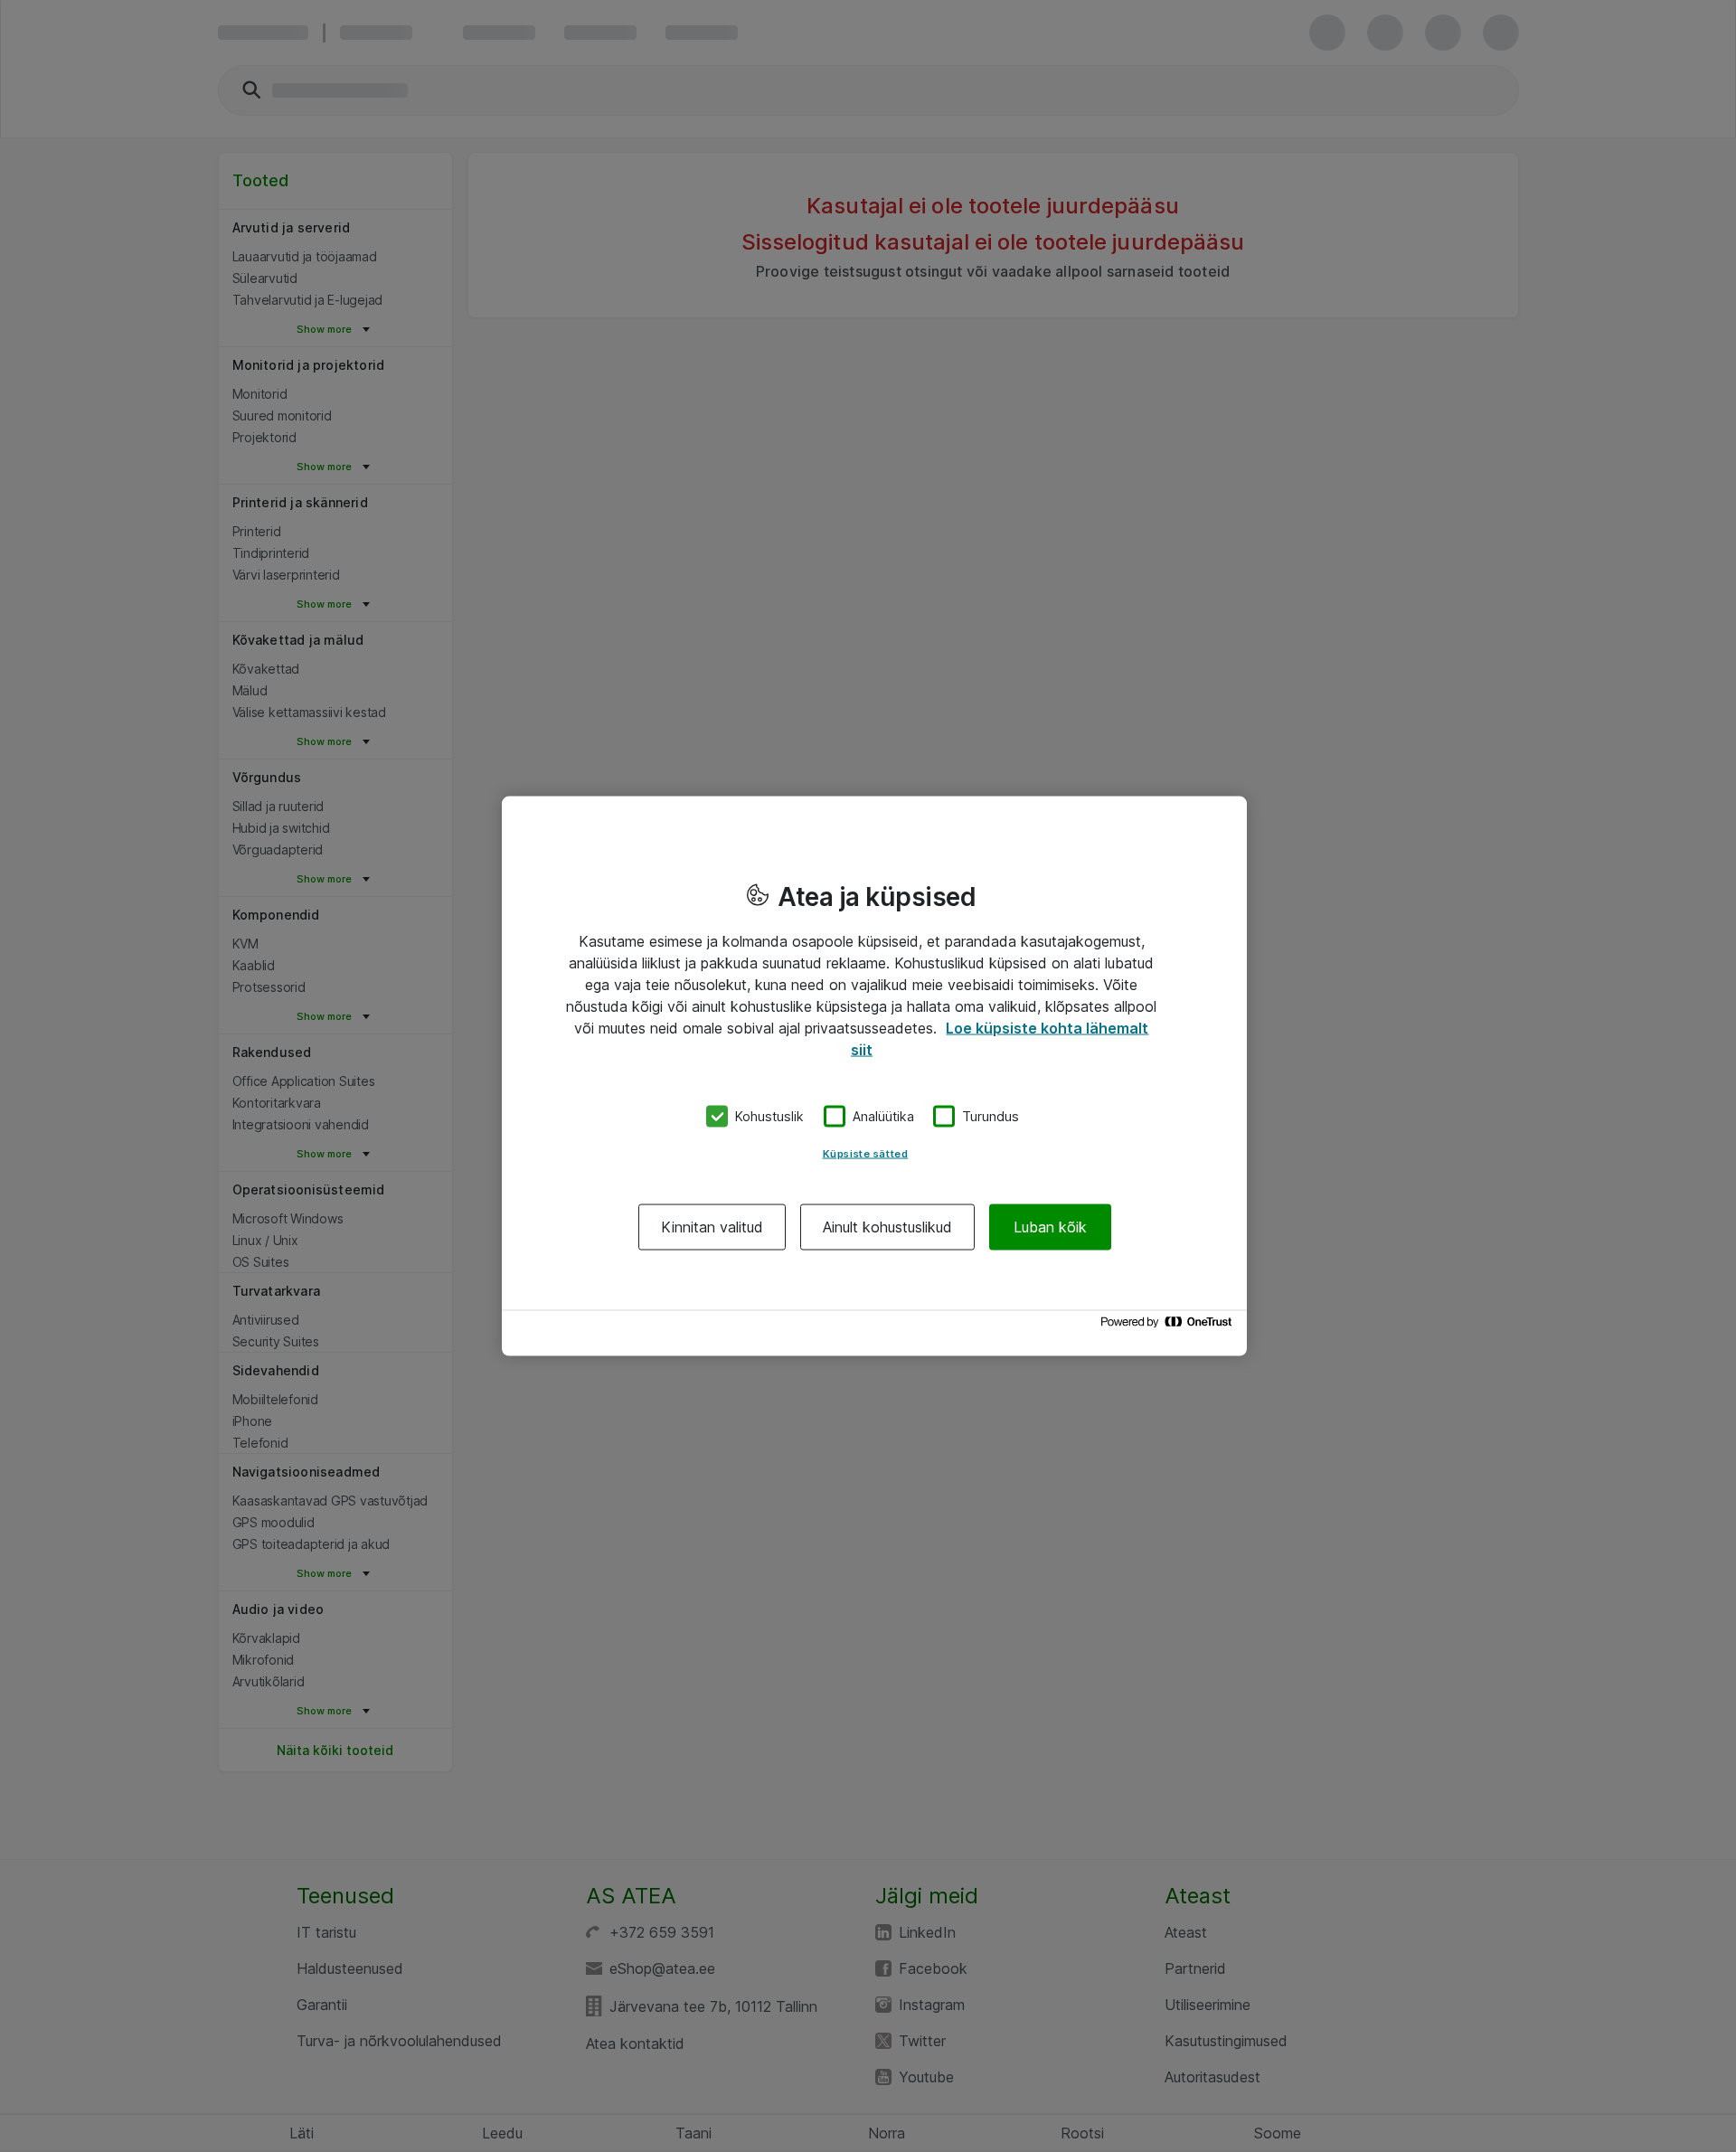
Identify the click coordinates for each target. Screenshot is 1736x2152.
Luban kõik (1050, 1226)
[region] (874, 1076)
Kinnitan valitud (712, 1226)
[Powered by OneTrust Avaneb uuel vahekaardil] (1169, 1326)
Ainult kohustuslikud (887, 1226)
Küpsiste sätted (866, 1153)
